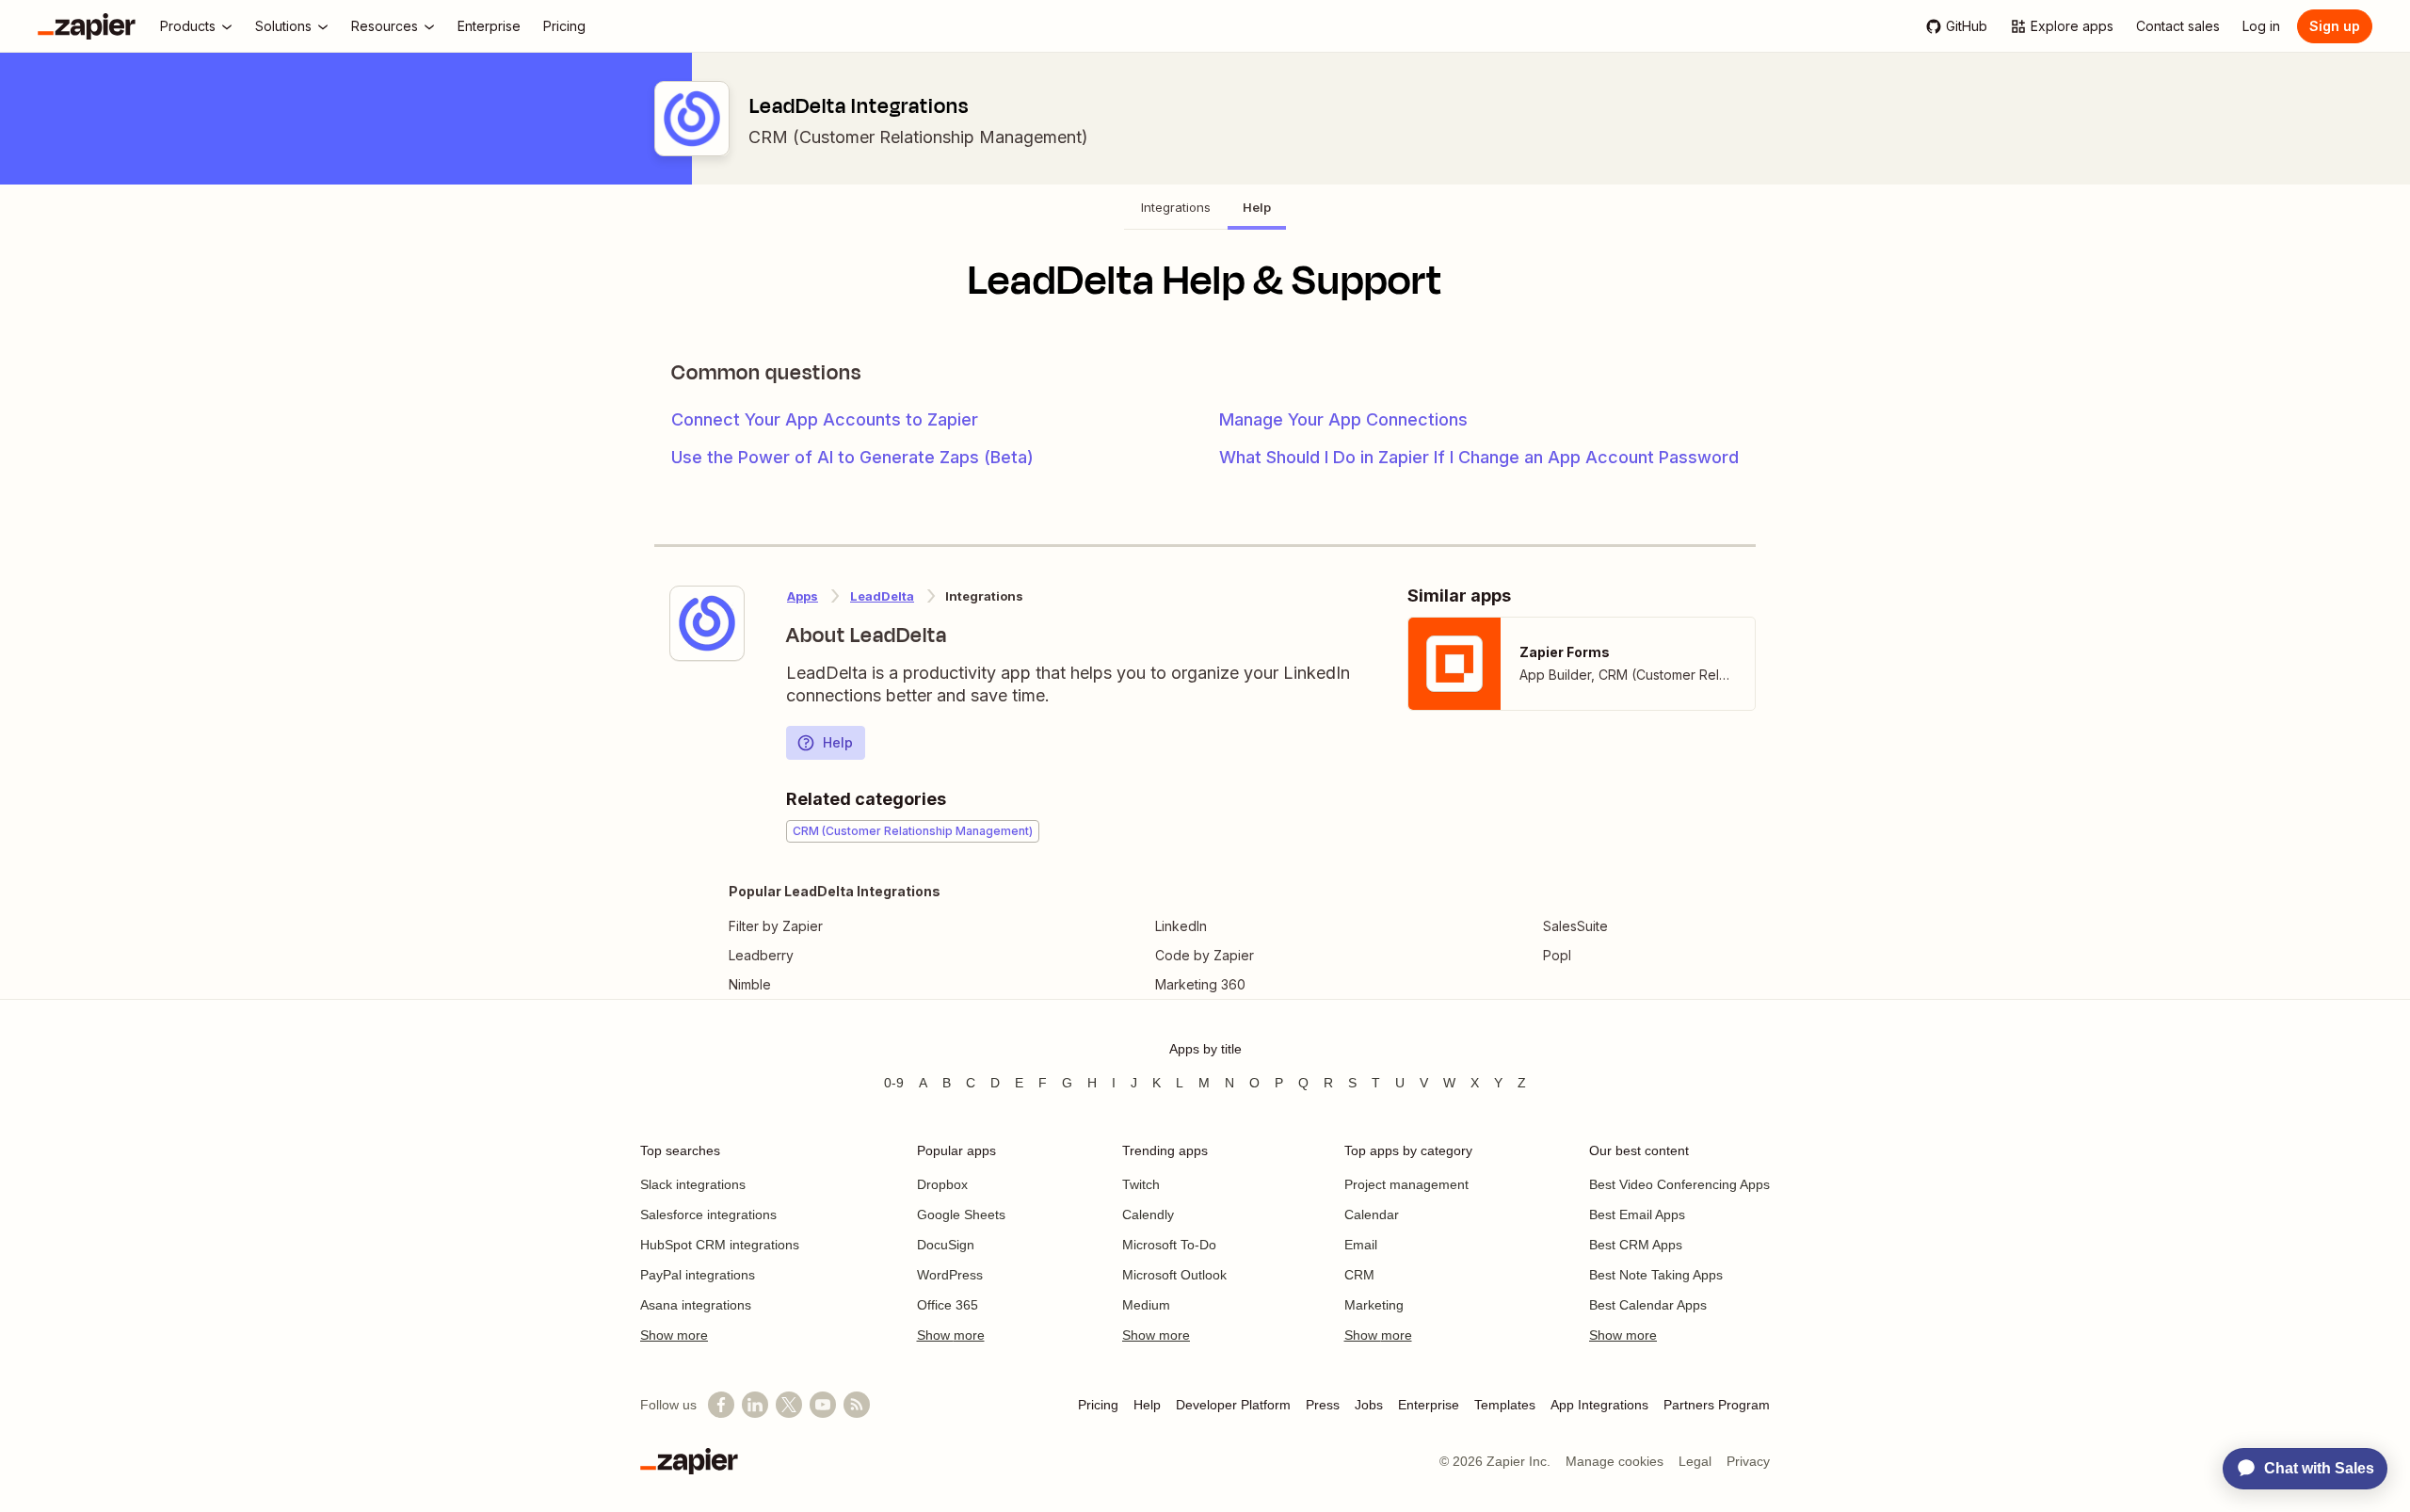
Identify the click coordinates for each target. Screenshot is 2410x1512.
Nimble (750, 984)
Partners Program (1717, 1405)
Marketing (1374, 1305)
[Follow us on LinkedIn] (755, 1405)
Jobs (1369, 1405)
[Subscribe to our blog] (857, 1405)
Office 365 (948, 1305)
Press (1323, 1405)
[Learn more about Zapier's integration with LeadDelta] (707, 623)
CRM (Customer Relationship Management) (918, 137)
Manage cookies (1615, 1461)
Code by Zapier (1205, 955)
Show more (674, 1335)
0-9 (894, 1083)
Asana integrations (696, 1305)
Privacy (1748, 1461)
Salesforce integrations (708, 1214)
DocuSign (946, 1245)
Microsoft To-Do (1169, 1245)
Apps (803, 596)
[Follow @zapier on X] (789, 1405)
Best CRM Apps (1636, 1245)
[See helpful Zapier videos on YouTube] (823, 1405)
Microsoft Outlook (1174, 1275)
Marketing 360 (1200, 984)
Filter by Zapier (776, 926)
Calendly (1148, 1214)
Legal (1695, 1461)
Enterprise (1429, 1405)
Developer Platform (1233, 1405)
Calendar (1372, 1214)
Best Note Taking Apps (1656, 1275)
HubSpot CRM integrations (720, 1245)
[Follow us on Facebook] (721, 1405)
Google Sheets (961, 1214)
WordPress (950, 1275)
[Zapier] (87, 26)
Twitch (1141, 1184)
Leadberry (761, 955)
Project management (1406, 1184)
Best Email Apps (1637, 1214)
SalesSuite (1575, 926)
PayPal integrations (698, 1275)
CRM (1359, 1275)
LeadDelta (882, 596)
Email (1361, 1245)
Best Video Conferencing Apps (1679, 1184)
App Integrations (1599, 1405)
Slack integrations (693, 1184)
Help (838, 742)
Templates (1505, 1405)
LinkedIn (1181, 926)
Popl (1557, 955)
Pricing (1098, 1405)
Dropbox (942, 1184)
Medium (1146, 1305)
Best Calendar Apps (1648, 1305)
